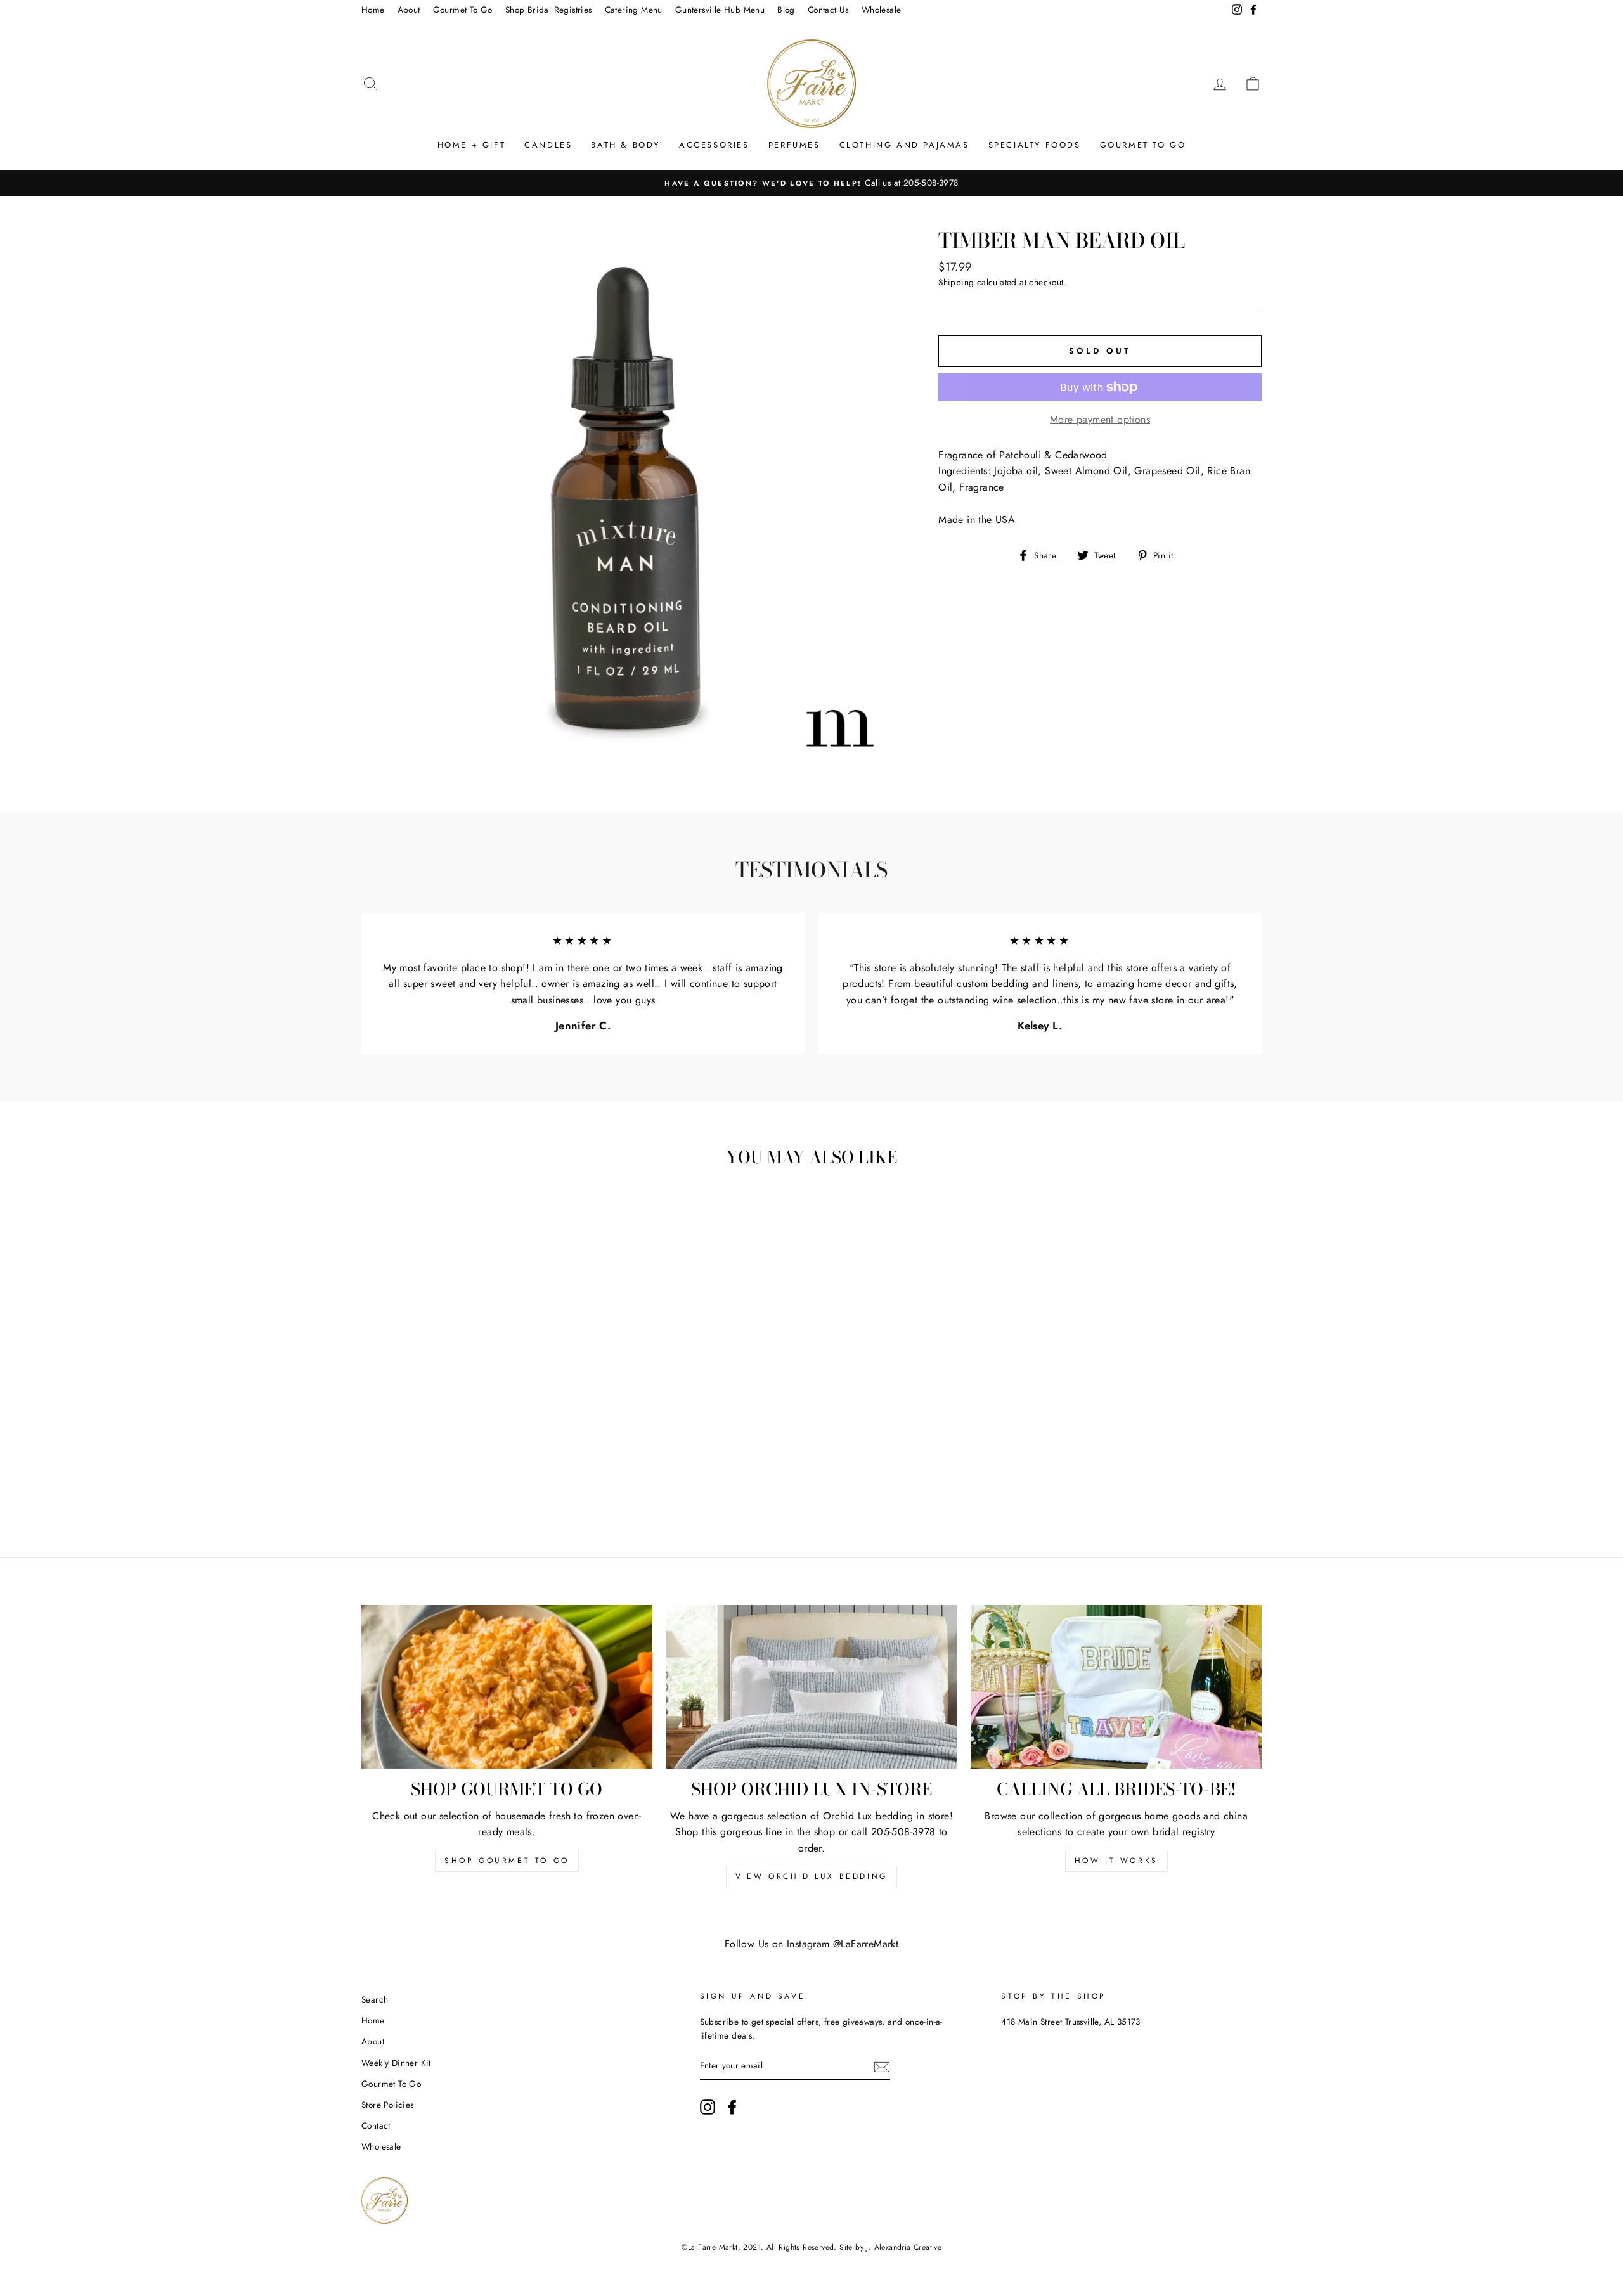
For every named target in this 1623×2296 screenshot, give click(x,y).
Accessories (714, 145)
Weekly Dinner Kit (396, 2063)
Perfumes (794, 145)
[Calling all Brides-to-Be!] (1116, 1687)
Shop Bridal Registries (549, 10)
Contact (376, 2125)
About (409, 10)
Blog (786, 10)
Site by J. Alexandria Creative (890, 2247)
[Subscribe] (882, 2067)
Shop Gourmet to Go (507, 1861)
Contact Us (828, 10)
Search (375, 1999)
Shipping (956, 282)
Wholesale (882, 10)
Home (373, 10)
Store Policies (388, 2105)
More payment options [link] (1100, 419)
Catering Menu (634, 10)
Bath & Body (625, 145)
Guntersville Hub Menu (720, 10)
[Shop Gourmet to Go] (507, 1687)
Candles (548, 145)
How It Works (1116, 1861)
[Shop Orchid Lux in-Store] (812, 1687)
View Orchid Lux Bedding (811, 1876)
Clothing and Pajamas (904, 145)
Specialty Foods (1035, 145)
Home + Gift (472, 145)
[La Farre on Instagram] (708, 2107)
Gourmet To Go (463, 10)
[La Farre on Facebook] (732, 2107)
